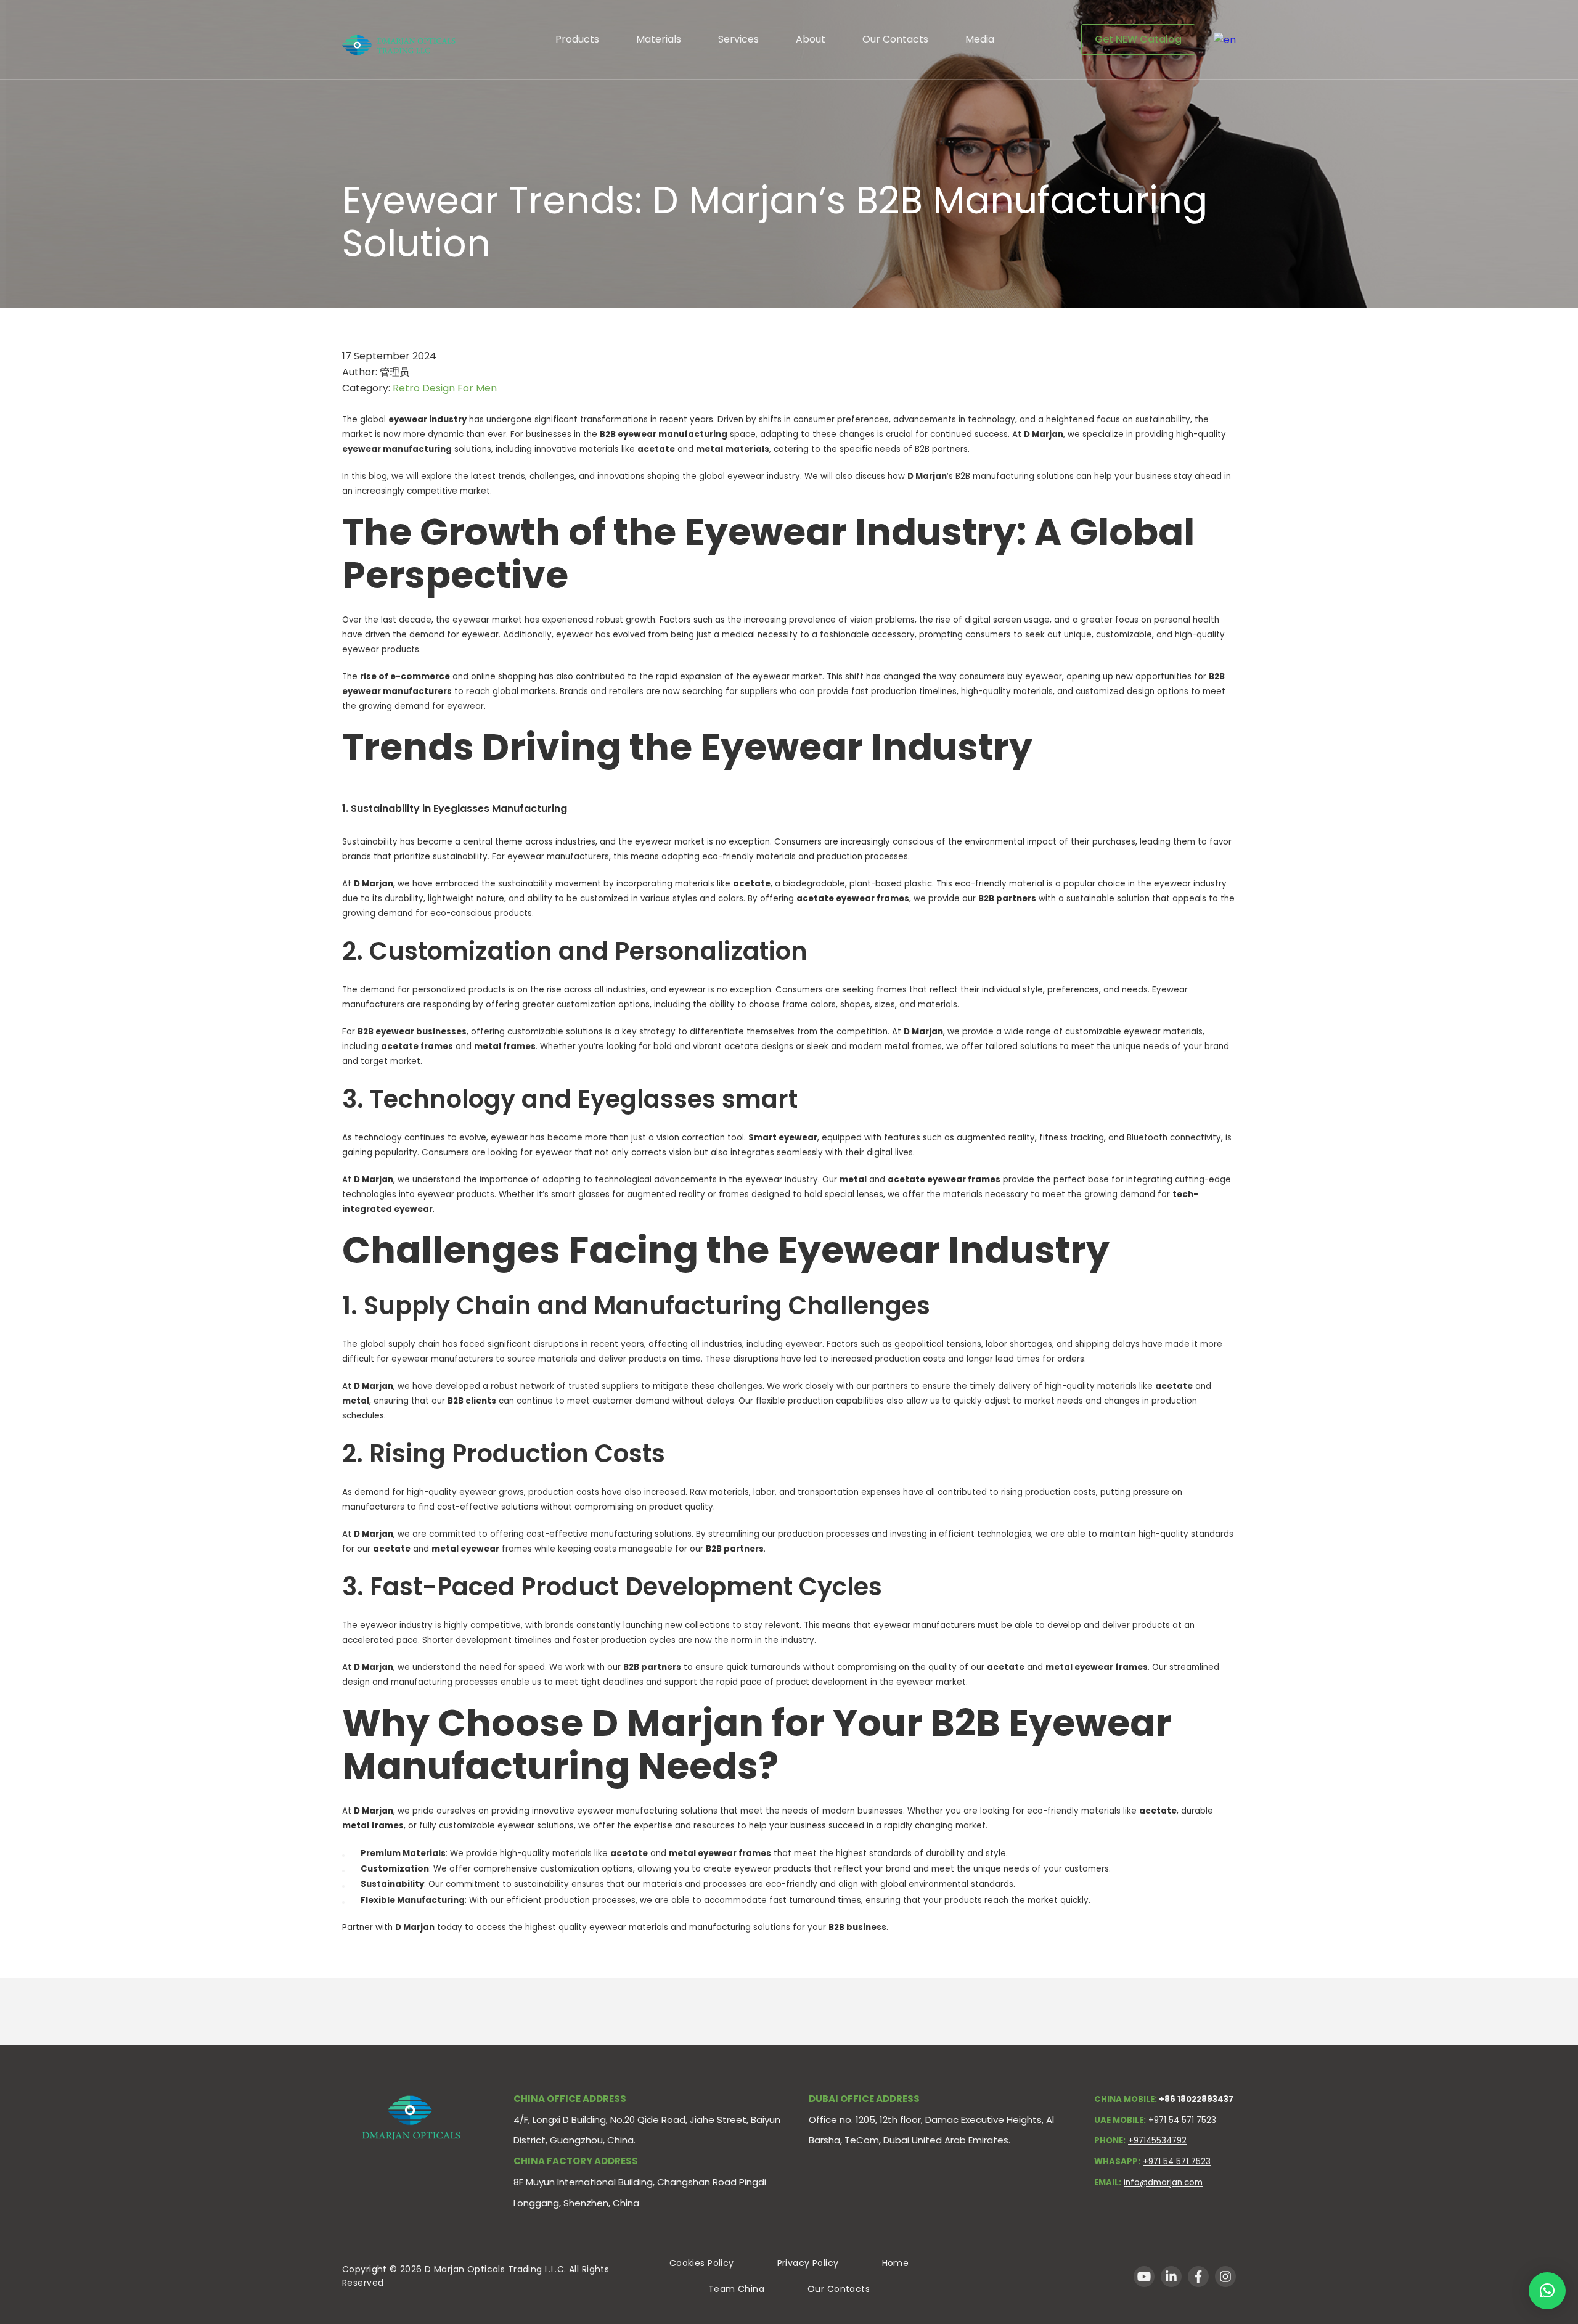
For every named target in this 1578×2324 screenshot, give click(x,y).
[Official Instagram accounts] (1225, 2277)
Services (738, 39)
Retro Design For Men (445, 388)
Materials (659, 39)
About (811, 39)
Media (980, 39)
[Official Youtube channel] (1144, 2277)
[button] (1547, 2291)
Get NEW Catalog (1138, 39)
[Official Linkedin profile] (1171, 2277)
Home (896, 2263)
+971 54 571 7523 (1182, 2120)
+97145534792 (1157, 2141)
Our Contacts (895, 39)
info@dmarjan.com (1163, 2183)
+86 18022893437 (1196, 2099)
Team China (736, 2289)
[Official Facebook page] (1198, 2277)
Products (577, 39)
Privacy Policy (808, 2263)
